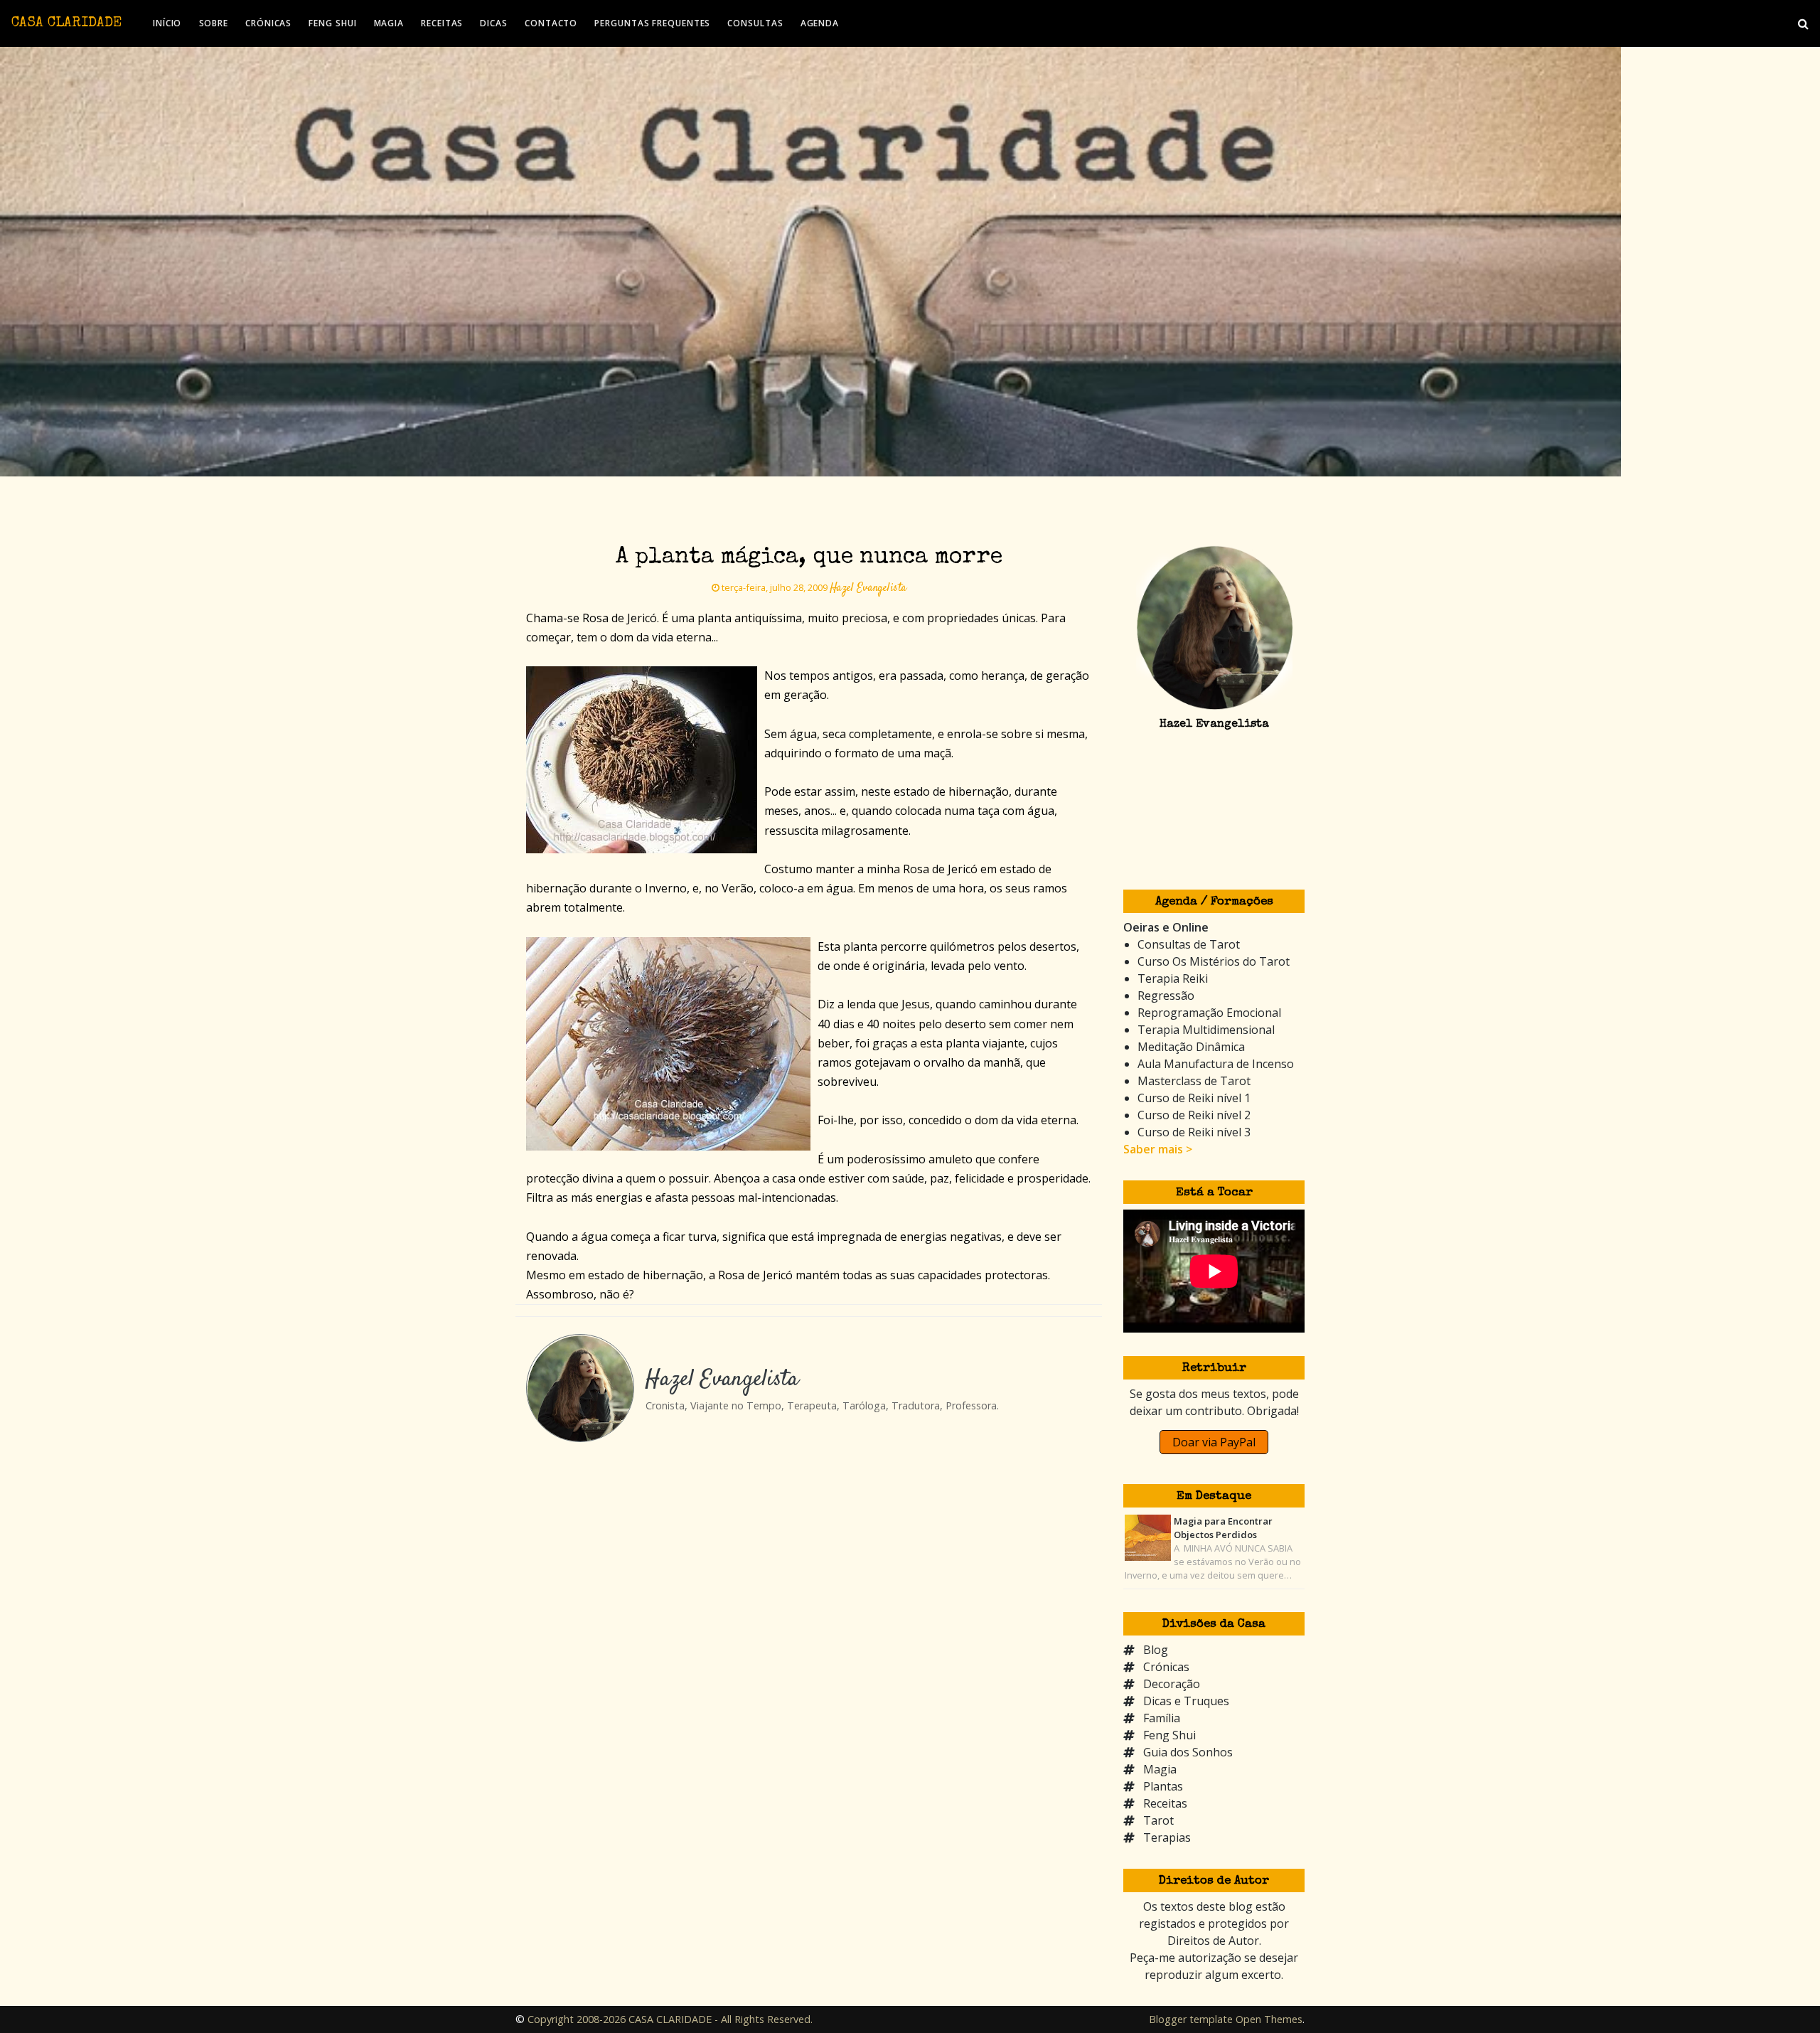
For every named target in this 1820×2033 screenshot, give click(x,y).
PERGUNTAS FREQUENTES (652, 23)
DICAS (494, 23)
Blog (1156, 1650)
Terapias (1167, 1837)
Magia (1160, 1769)
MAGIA (389, 23)
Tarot (1158, 1820)
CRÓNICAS (268, 23)
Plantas (1163, 1786)
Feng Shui (1169, 1735)
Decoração (1172, 1684)
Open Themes (1269, 2019)
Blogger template (1191, 2019)
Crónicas (1166, 1667)
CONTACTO (551, 23)
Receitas (1165, 1803)
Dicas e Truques (1186, 1701)
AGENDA (820, 23)
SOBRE (214, 23)
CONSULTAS (755, 23)
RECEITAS (442, 23)
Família (1162, 1718)
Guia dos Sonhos (1188, 1752)
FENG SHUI (332, 23)
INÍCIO (167, 23)
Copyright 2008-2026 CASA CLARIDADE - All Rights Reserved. (670, 2019)
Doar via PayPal (1214, 1442)
